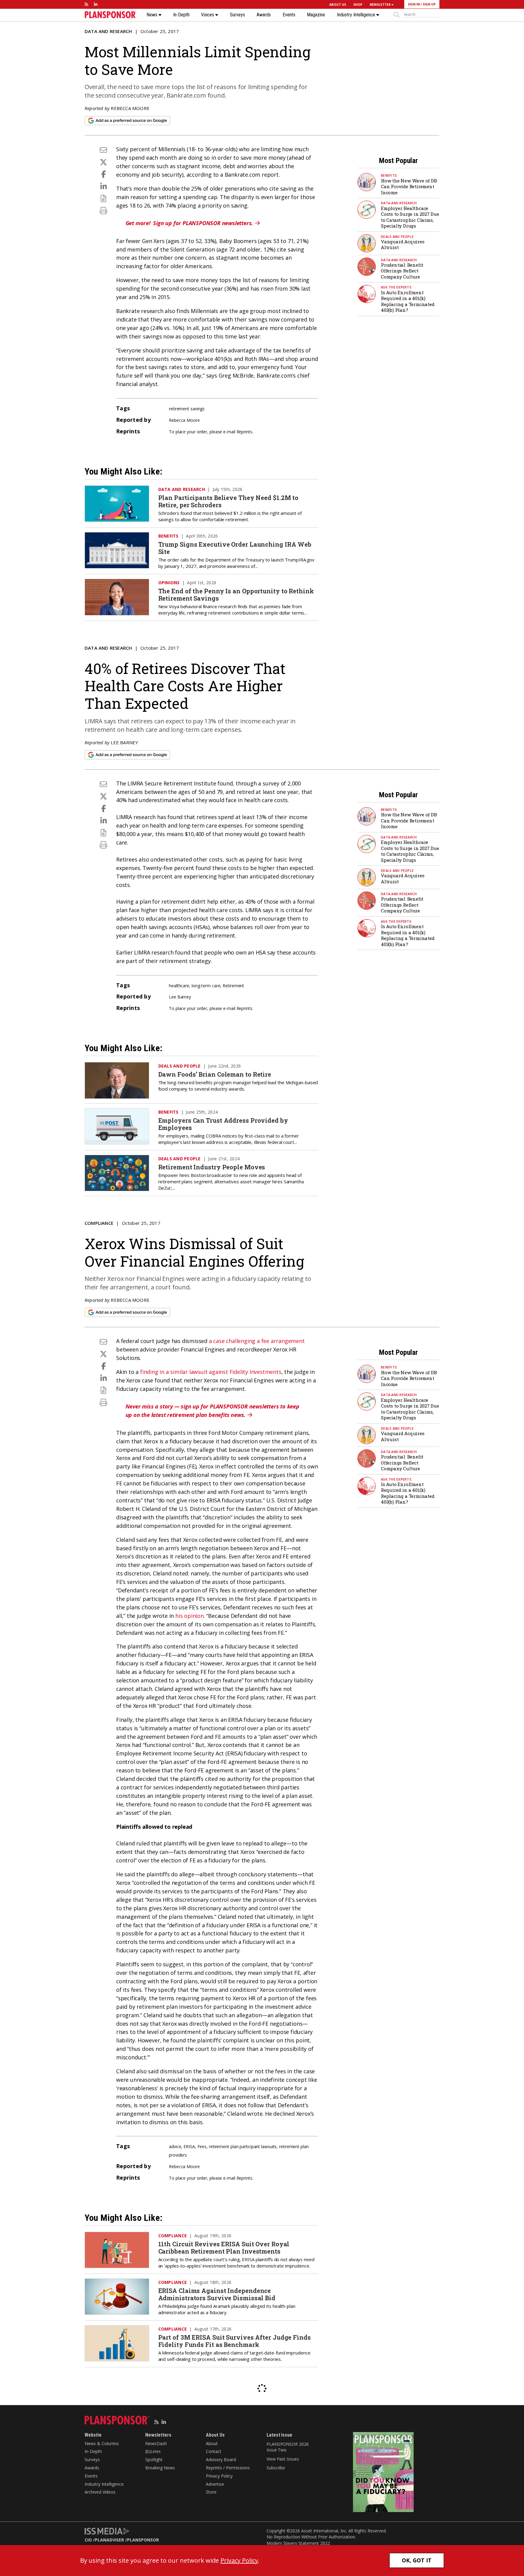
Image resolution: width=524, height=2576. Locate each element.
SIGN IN (414, 4)
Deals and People (397, 237)
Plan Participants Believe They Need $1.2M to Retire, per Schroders (228, 501)
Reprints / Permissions (228, 2468)
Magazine (316, 15)
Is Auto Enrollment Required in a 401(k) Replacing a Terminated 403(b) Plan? (408, 301)
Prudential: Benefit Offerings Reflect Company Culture (402, 271)
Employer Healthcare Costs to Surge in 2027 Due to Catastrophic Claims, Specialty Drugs (410, 217)
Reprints (244, 432)
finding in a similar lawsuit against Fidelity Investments (211, 1372)
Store (211, 2492)
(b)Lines (153, 2451)
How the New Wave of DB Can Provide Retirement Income (409, 187)
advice (175, 2146)
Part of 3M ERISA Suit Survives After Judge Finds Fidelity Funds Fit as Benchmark (235, 2341)
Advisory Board (221, 2459)
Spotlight (154, 2459)
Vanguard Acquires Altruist (403, 245)
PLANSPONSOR (143, 2540)
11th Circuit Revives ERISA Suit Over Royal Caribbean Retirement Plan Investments (224, 2248)
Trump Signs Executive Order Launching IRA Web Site (235, 548)
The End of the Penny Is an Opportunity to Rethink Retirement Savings (236, 595)
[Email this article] (103, 150)
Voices (208, 15)
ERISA (189, 2146)
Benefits (389, 175)
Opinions (169, 583)
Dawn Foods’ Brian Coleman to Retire (215, 1074)
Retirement (233, 986)
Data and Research (108, 31)
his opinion (190, 1616)
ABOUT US (338, 5)
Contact (214, 2451)
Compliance (99, 1223)
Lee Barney (124, 742)
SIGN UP (429, 4)
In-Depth (181, 15)
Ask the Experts (396, 287)
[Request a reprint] (103, 198)
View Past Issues (283, 2459)
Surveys (237, 15)
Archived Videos (100, 2492)
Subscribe (276, 2468)
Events (289, 15)
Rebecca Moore (130, 108)
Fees (202, 2146)
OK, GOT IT (417, 2560)
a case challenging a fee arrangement (257, 1341)
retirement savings (187, 409)
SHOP (358, 5)
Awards (264, 15)
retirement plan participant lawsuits (243, 2146)
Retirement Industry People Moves (212, 1167)
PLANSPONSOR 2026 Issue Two (287, 2447)
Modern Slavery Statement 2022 (298, 2543)
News (153, 15)
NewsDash (156, 2443)
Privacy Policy (219, 2476)
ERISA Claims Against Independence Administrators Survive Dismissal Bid (217, 2294)
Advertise (215, 2484)
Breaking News (160, 2468)
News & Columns (102, 2443)
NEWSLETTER (381, 5)
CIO (88, 2540)
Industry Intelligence (357, 15)
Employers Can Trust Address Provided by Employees (223, 1124)
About (212, 2443)
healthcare (179, 986)
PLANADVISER (109, 2540)
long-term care (206, 986)
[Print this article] (103, 210)
